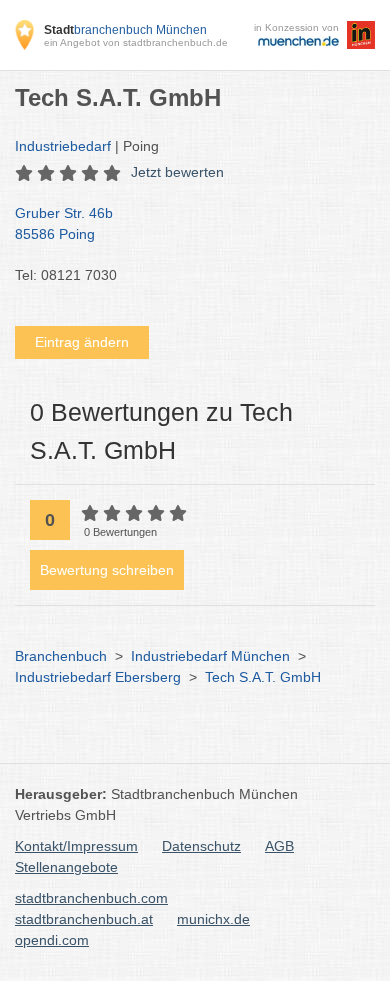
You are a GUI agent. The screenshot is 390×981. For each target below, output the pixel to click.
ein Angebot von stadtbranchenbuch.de (136, 42)
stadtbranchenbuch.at (84, 919)
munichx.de (213, 919)
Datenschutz (201, 846)
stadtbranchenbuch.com (91, 898)
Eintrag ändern (82, 342)
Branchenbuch (61, 656)
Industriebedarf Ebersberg (98, 677)
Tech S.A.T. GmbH (263, 677)
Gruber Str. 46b (64, 223)
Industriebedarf (63, 146)
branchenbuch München (125, 30)
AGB (279, 846)
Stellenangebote (66, 867)
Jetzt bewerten (177, 172)
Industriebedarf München (210, 656)
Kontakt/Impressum (76, 846)
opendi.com (52, 940)
